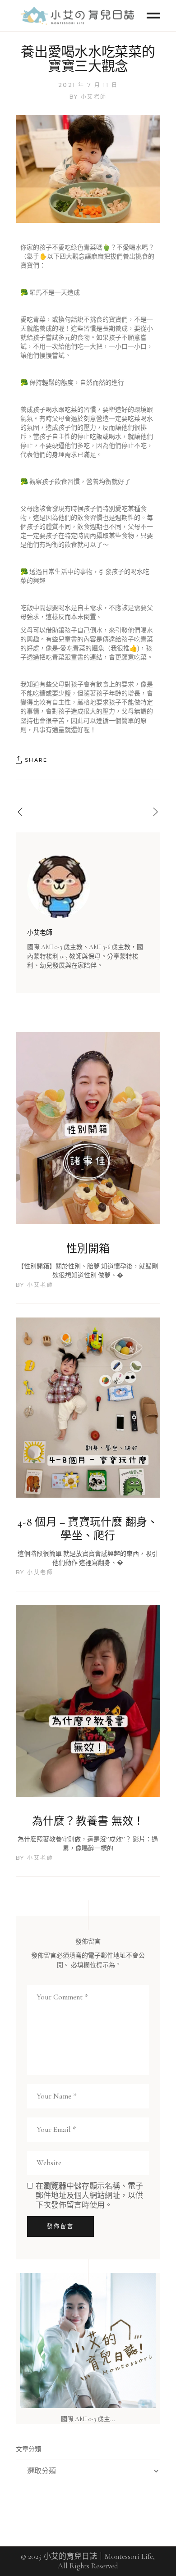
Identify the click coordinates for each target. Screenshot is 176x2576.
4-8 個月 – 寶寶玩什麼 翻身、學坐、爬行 (88, 1529)
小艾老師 (94, 97)
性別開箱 (88, 1249)
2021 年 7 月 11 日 (88, 85)
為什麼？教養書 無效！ (88, 1821)
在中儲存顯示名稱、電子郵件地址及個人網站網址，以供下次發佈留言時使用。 (89, 2196)
